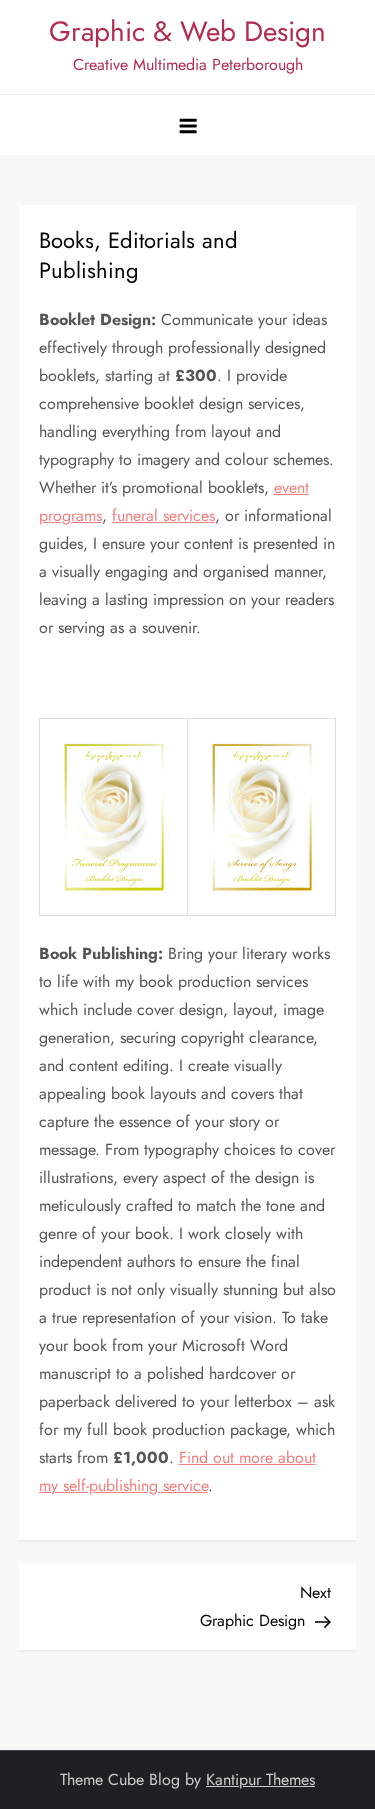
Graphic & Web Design (187, 31)
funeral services (163, 515)
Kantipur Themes (260, 1779)
